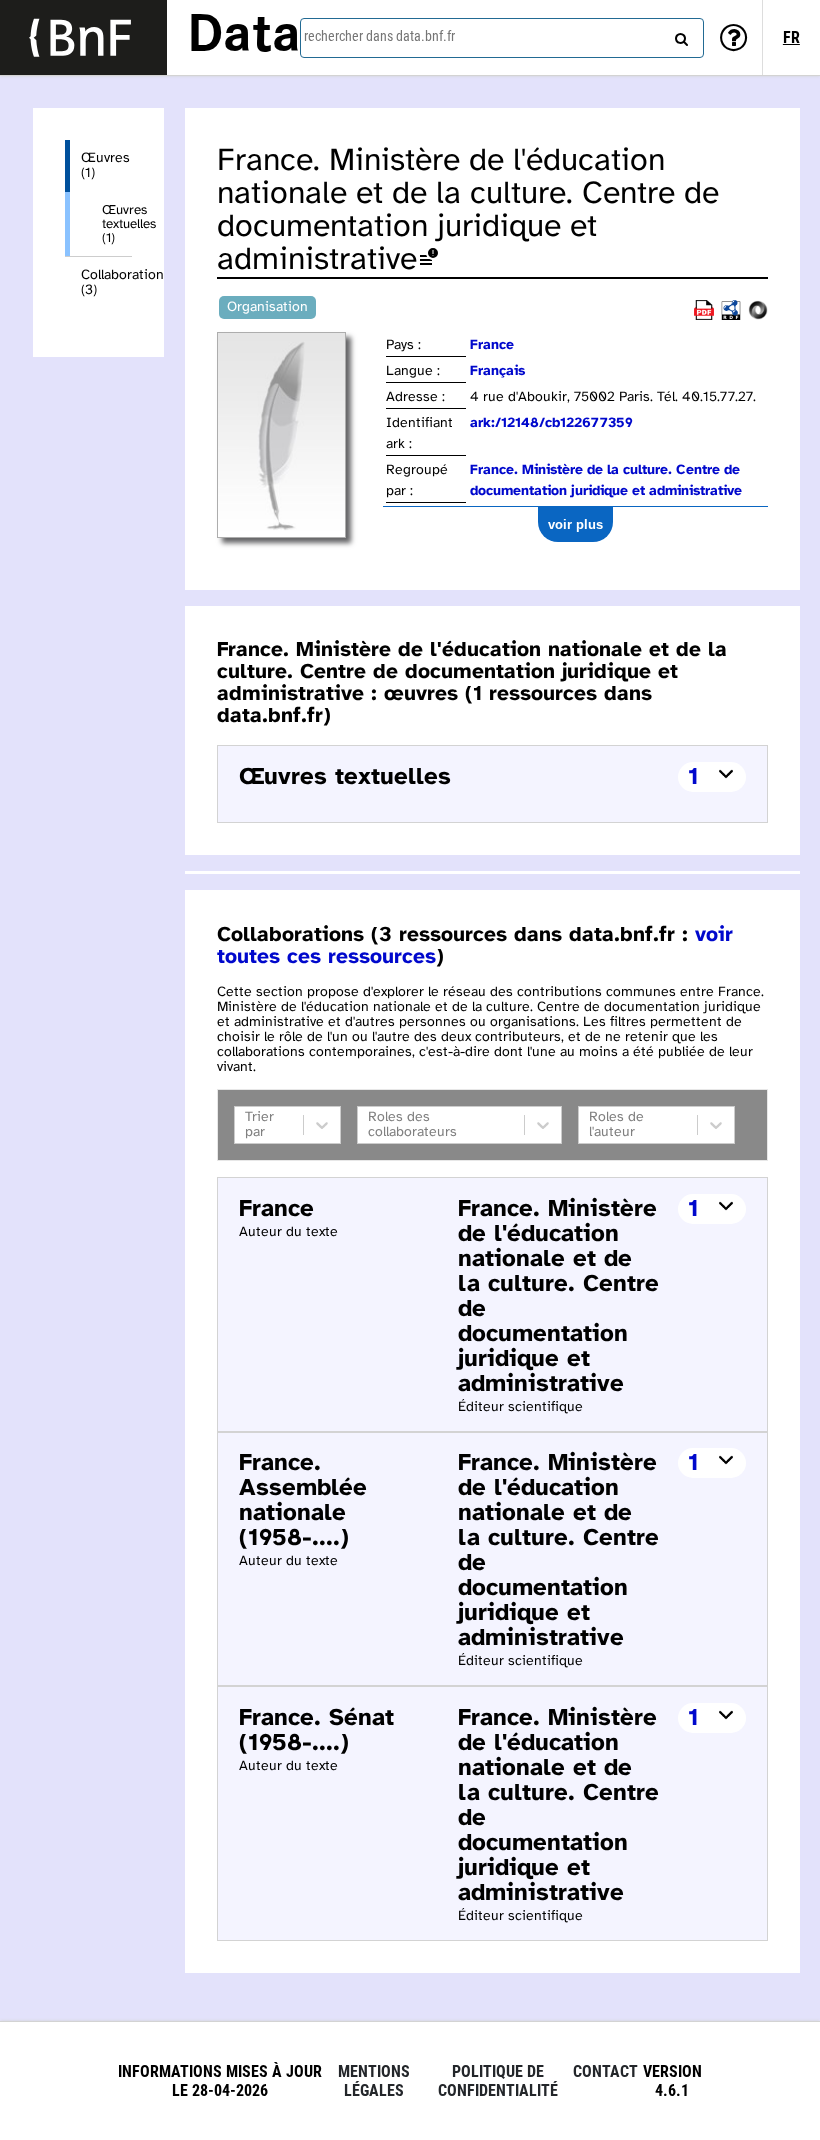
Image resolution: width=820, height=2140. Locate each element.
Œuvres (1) (105, 166)
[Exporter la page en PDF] (704, 316)
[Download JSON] (758, 316)
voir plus (575, 524)
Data (244, 37)
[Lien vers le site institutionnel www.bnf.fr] (83, 37)
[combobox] (502, 38)
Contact (605, 2071)
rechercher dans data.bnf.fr (379, 36)
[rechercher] (679, 35)
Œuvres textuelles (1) (117, 224)
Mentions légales (374, 2081)
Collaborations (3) (106, 283)
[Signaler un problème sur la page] (429, 260)
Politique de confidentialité (498, 2081)
